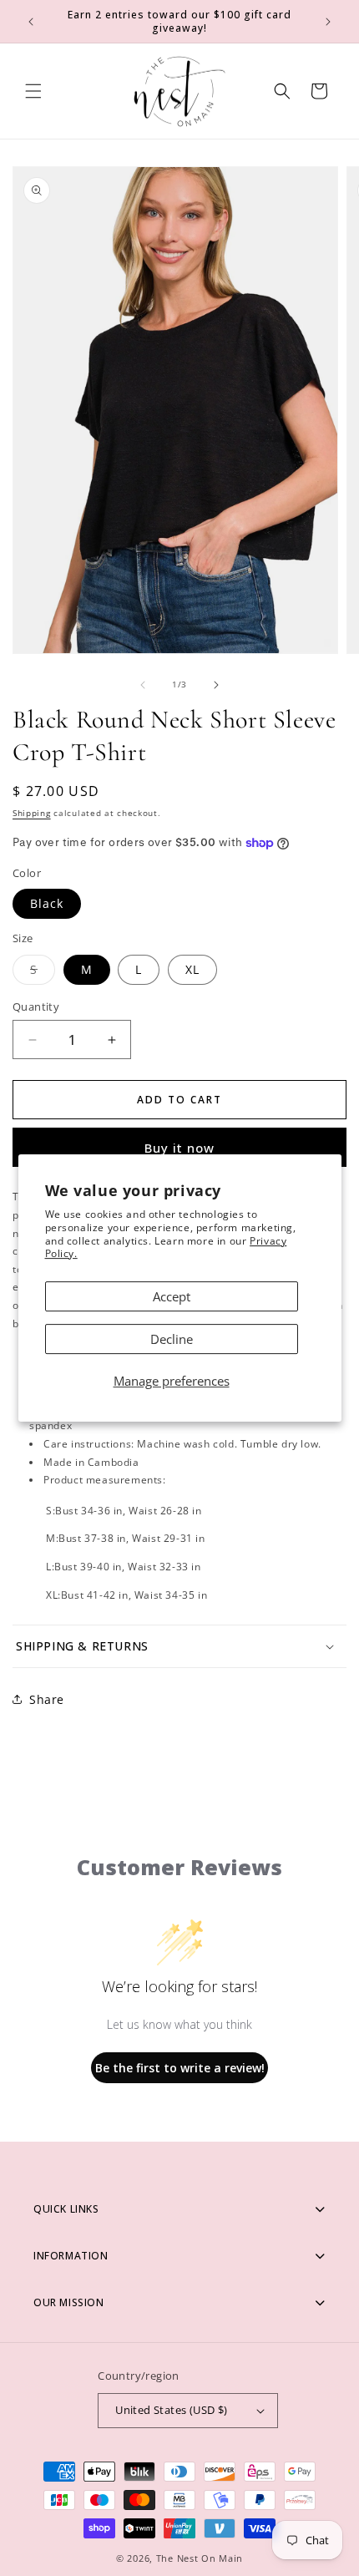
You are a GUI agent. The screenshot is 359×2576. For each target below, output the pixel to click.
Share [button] (47, 1699)
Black (47, 903)
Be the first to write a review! (180, 2068)
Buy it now (179, 1148)
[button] (33, 91)
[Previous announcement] (31, 22)
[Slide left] (143, 685)
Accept (172, 1296)
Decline (172, 1339)
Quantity (36, 1007)
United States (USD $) (171, 2410)
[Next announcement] (328, 22)
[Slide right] (216, 685)
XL (192, 969)
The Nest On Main (200, 2558)
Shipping (32, 813)
